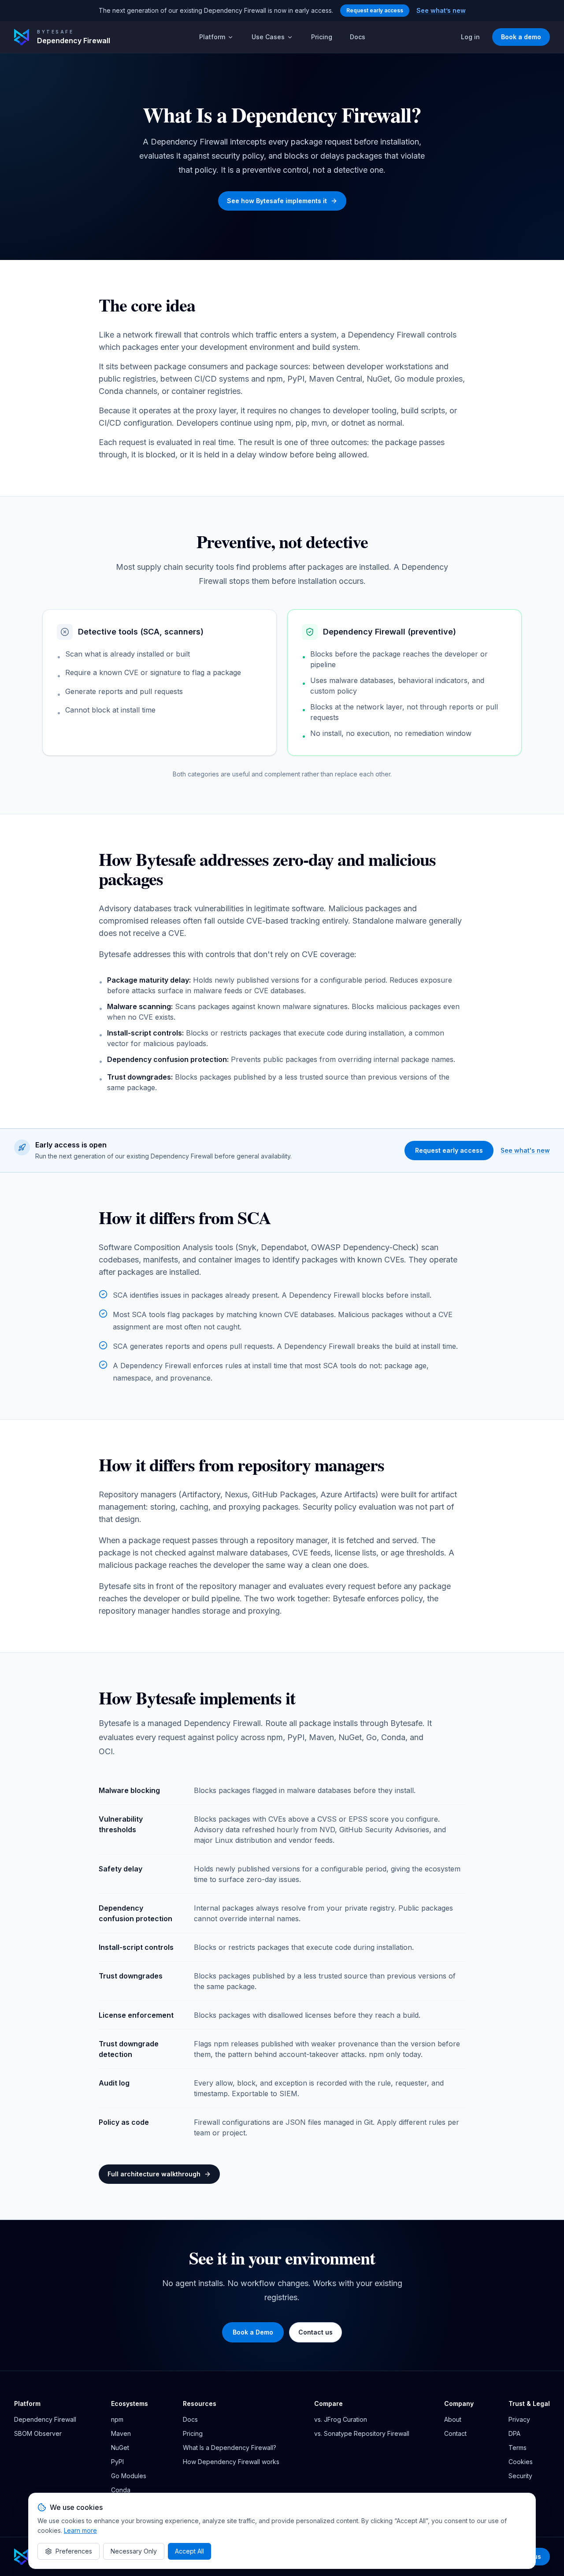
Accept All (189, 2551)
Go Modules (129, 2476)
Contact (455, 2433)
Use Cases (268, 37)
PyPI (117, 2462)
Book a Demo (253, 2332)
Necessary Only (134, 2551)
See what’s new (441, 10)
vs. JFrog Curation (341, 2419)
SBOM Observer (38, 2433)
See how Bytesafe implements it (277, 201)
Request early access (375, 10)
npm (117, 2419)
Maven (121, 2433)
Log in (470, 37)
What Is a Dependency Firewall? (230, 2448)
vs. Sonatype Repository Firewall (362, 2433)
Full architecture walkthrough (154, 2174)
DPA (514, 2433)
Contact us (315, 2332)
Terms (518, 2448)
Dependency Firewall (45, 2419)
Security (520, 2476)
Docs (358, 37)
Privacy (519, 2419)
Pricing (322, 37)
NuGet (120, 2448)
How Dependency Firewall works (231, 2462)
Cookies (521, 2462)
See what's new (525, 1150)
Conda (121, 2490)
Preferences (74, 2551)
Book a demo (521, 37)
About (453, 2419)
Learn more (80, 2530)
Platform (212, 37)
